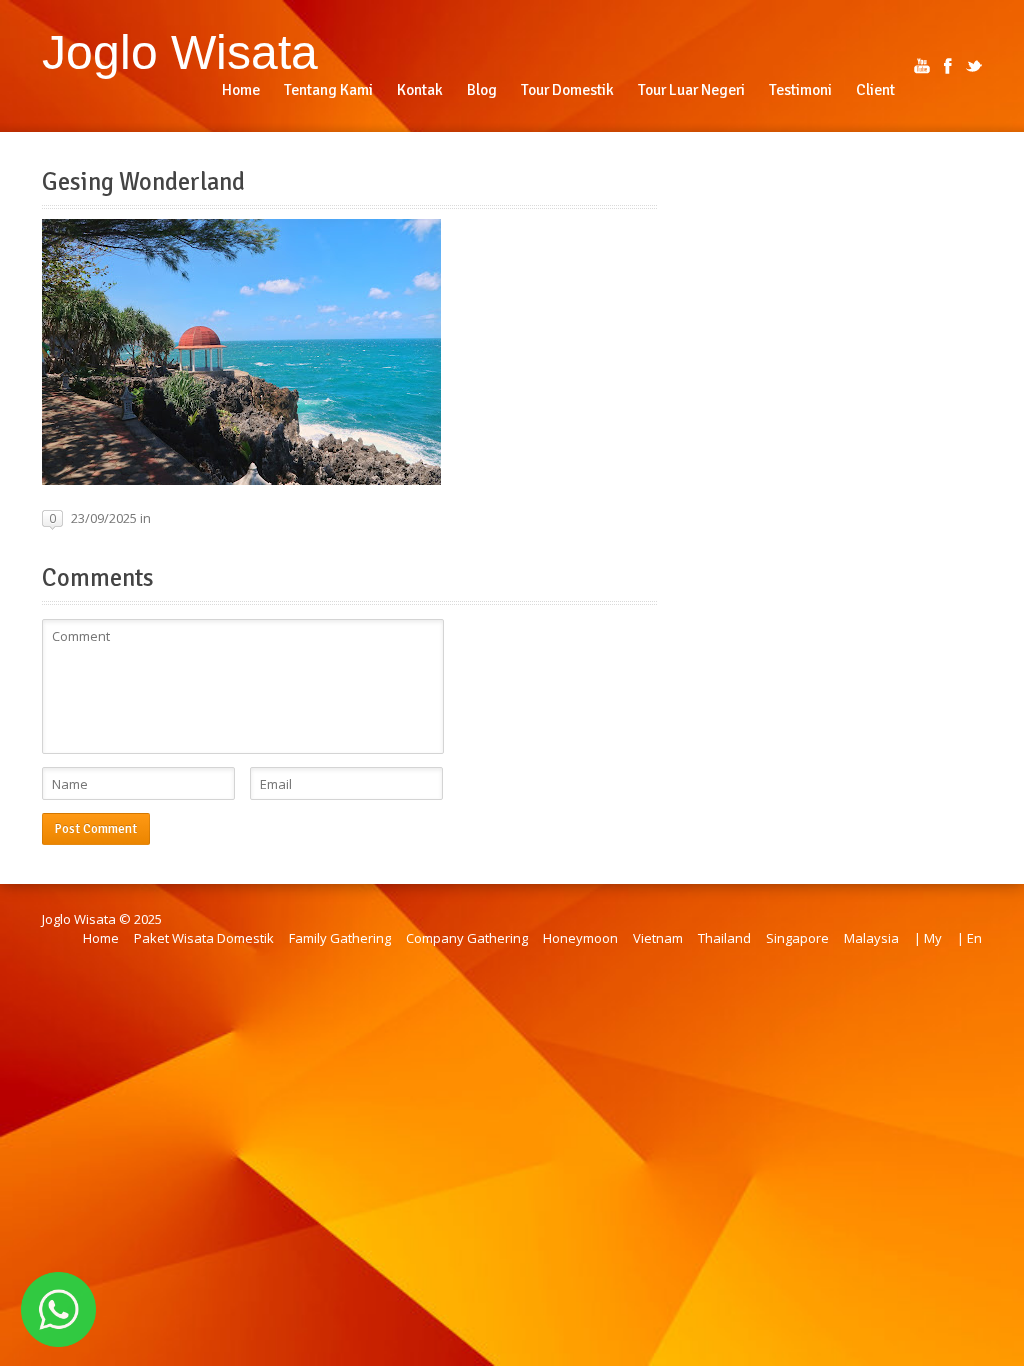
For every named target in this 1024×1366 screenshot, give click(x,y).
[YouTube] (922, 66)
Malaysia (871, 938)
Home (101, 938)
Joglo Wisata (180, 52)
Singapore (797, 938)
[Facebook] (948, 66)
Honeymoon (580, 938)
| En (969, 938)
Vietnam (658, 938)
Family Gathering (340, 938)
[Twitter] (974, 66)
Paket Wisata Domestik (204, 938)
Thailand (724, 938)
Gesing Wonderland (143, 182)
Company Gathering (467, 938)
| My (928, 938)
